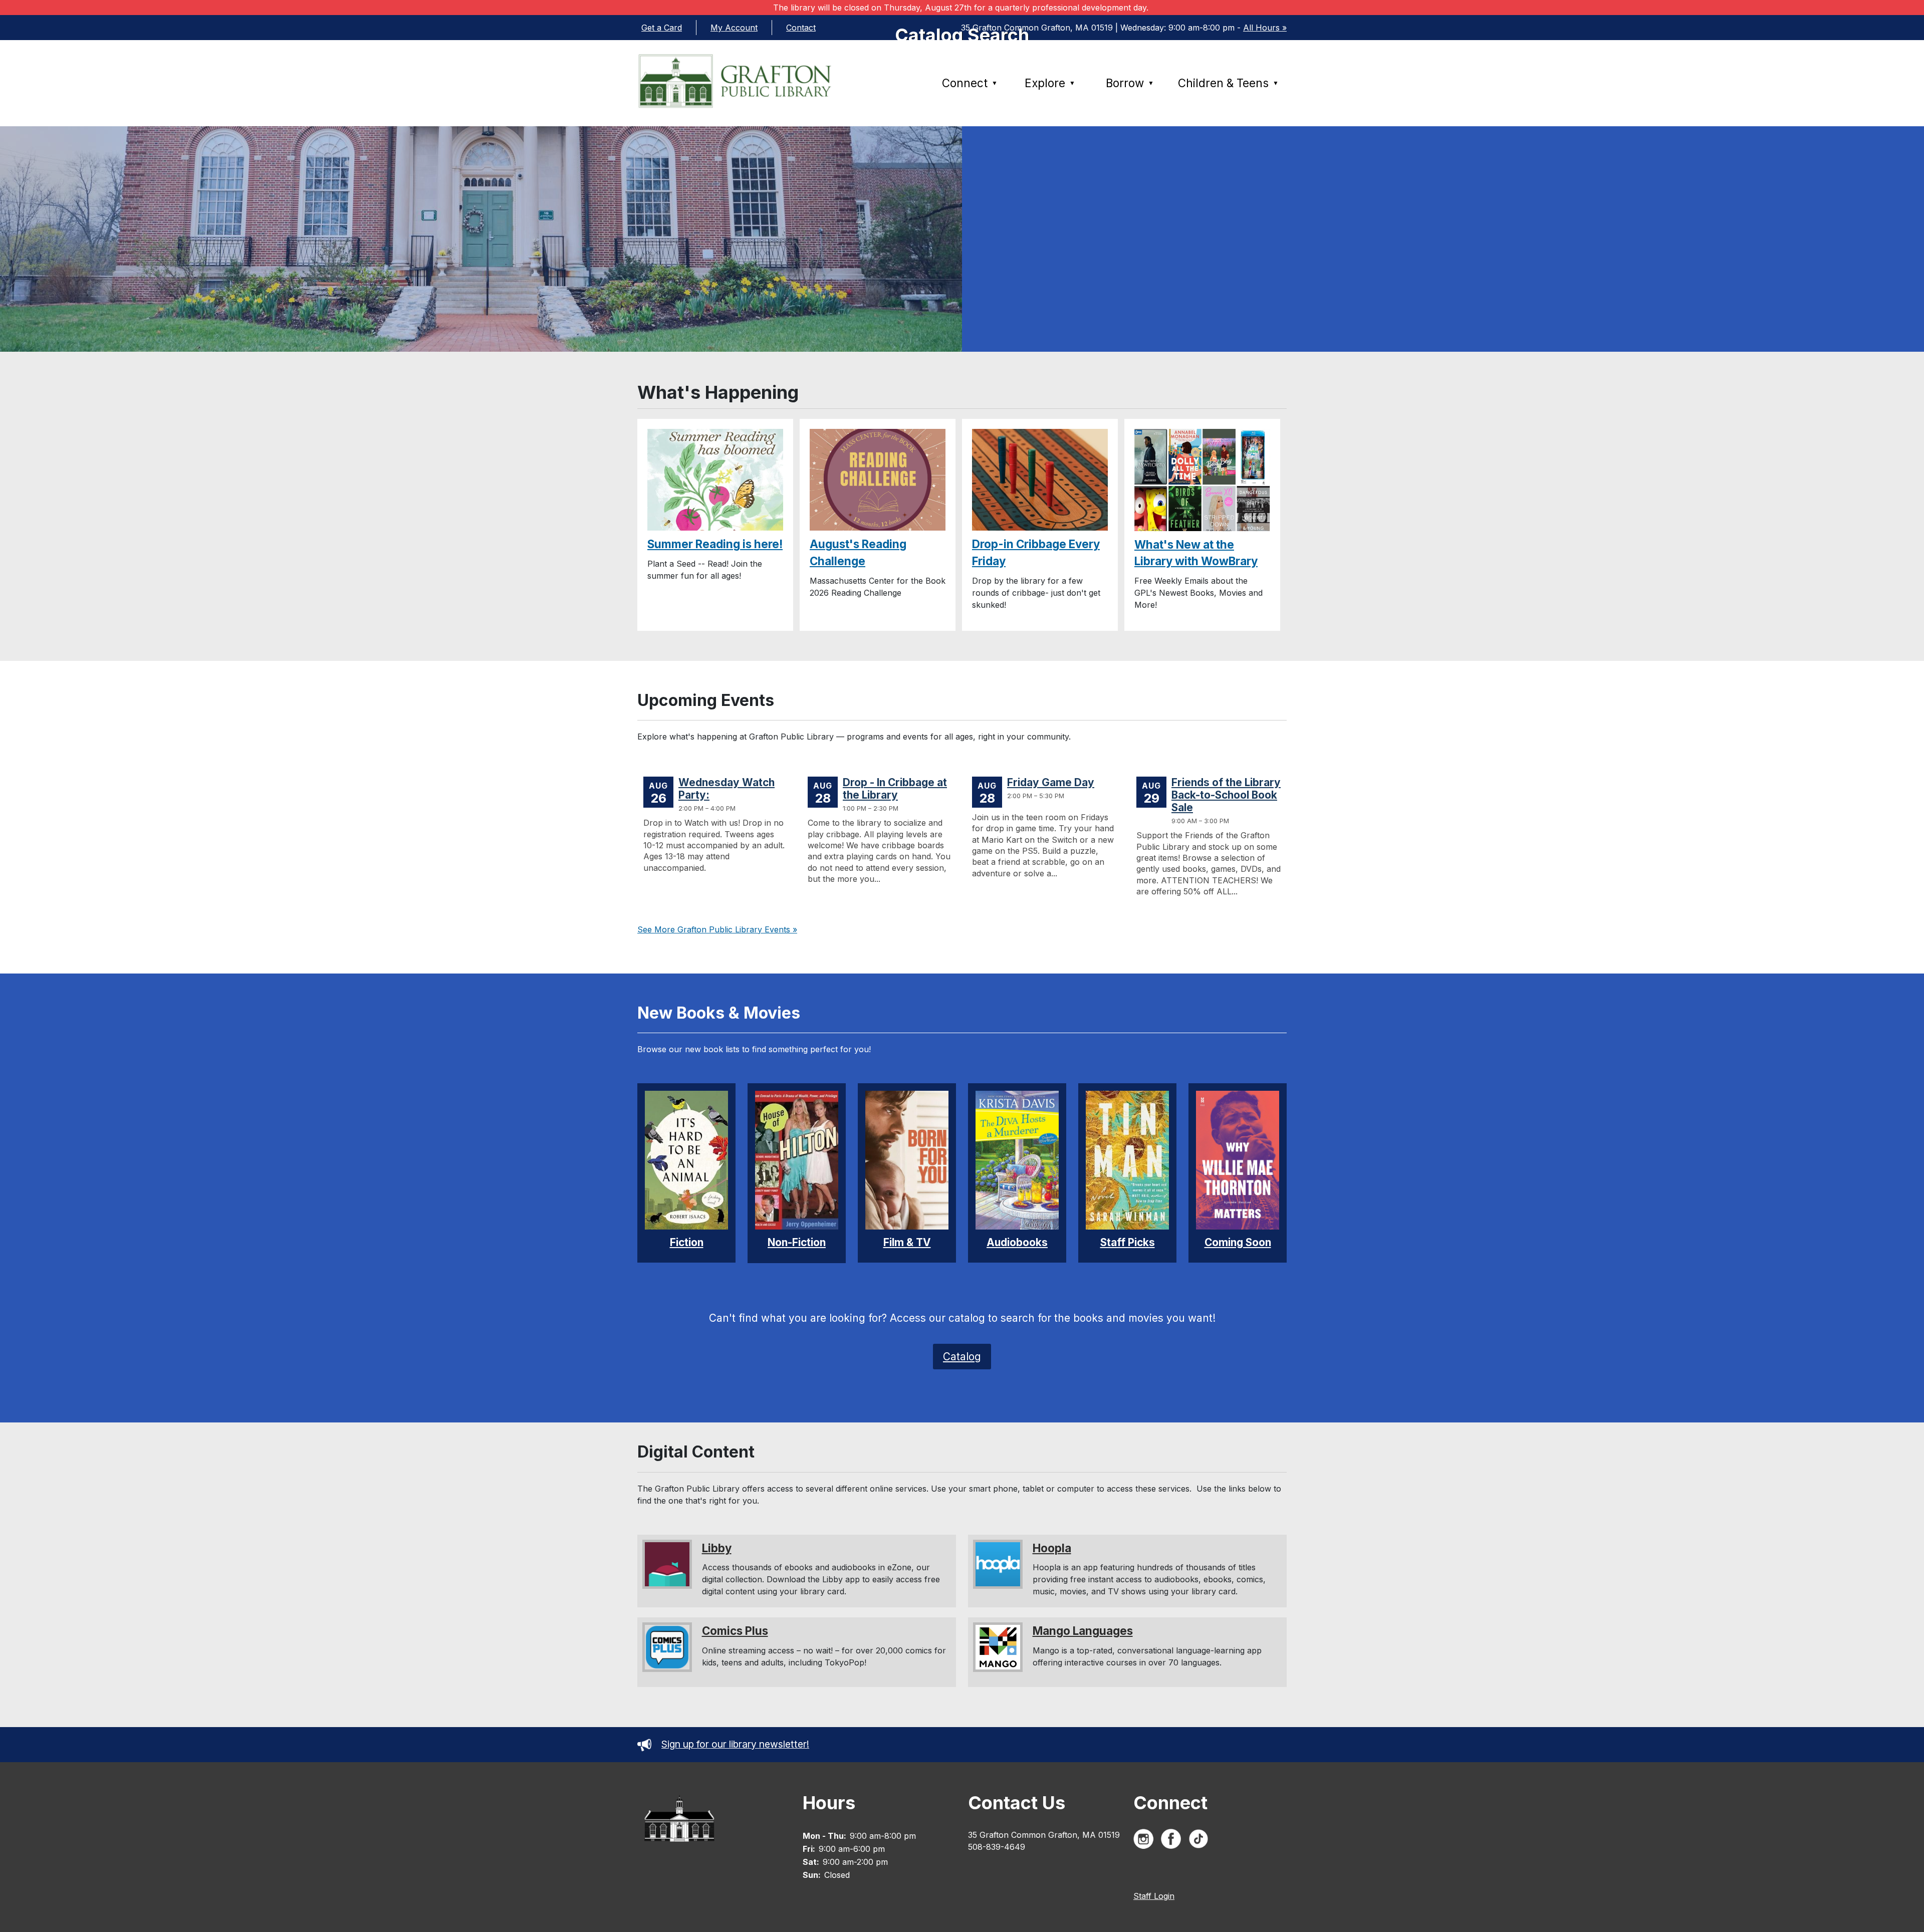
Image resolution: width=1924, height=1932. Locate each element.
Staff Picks (1128, 1242)
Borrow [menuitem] (1130, 83)
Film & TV (907, 1242)
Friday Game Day (1051, 782)
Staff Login (1154, 1896)
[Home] (747, 81)
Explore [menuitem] (1050, 83)
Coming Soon (1238, 1242)
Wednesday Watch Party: (727, 789)
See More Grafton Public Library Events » (717, 929)
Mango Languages (1083, 1631)
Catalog (962, 1357)
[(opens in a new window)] (1146, 1840)
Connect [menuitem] (970, 83)
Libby (717, 1548)
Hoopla (1052, 1548)
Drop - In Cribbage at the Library (895, 789)
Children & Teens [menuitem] (1228, 83)
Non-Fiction (797, 1242)
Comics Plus (735, 1631)
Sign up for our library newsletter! (735, 1744)
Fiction (687, 1242)
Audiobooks (1017, 1242)
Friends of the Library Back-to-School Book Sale (1226, 795)
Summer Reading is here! (715, 544)
